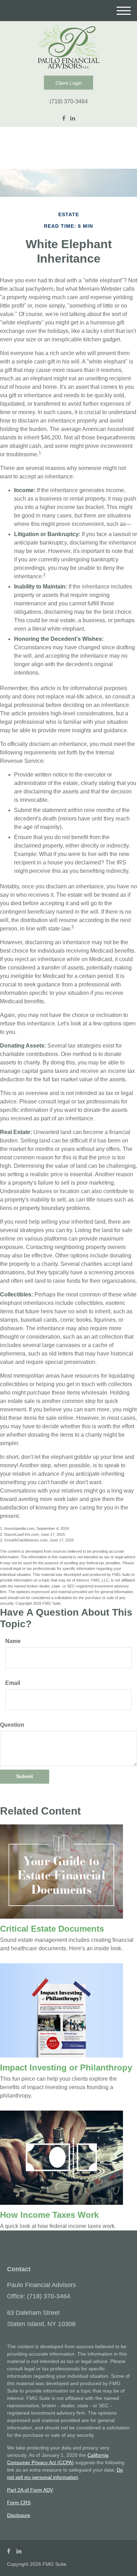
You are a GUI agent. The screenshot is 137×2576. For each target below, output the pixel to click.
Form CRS (19, 2503)
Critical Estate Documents (52, 1929)
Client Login (69, 83)
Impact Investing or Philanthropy (66, 2068)
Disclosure (19, 2515)
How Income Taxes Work (49, 2215)
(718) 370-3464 (69, 101)
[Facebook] (64, 118)
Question (12, 1725)
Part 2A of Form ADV (30, 2490)
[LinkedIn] (73, 118)
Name (13, 1641)
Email (13, 1683)
